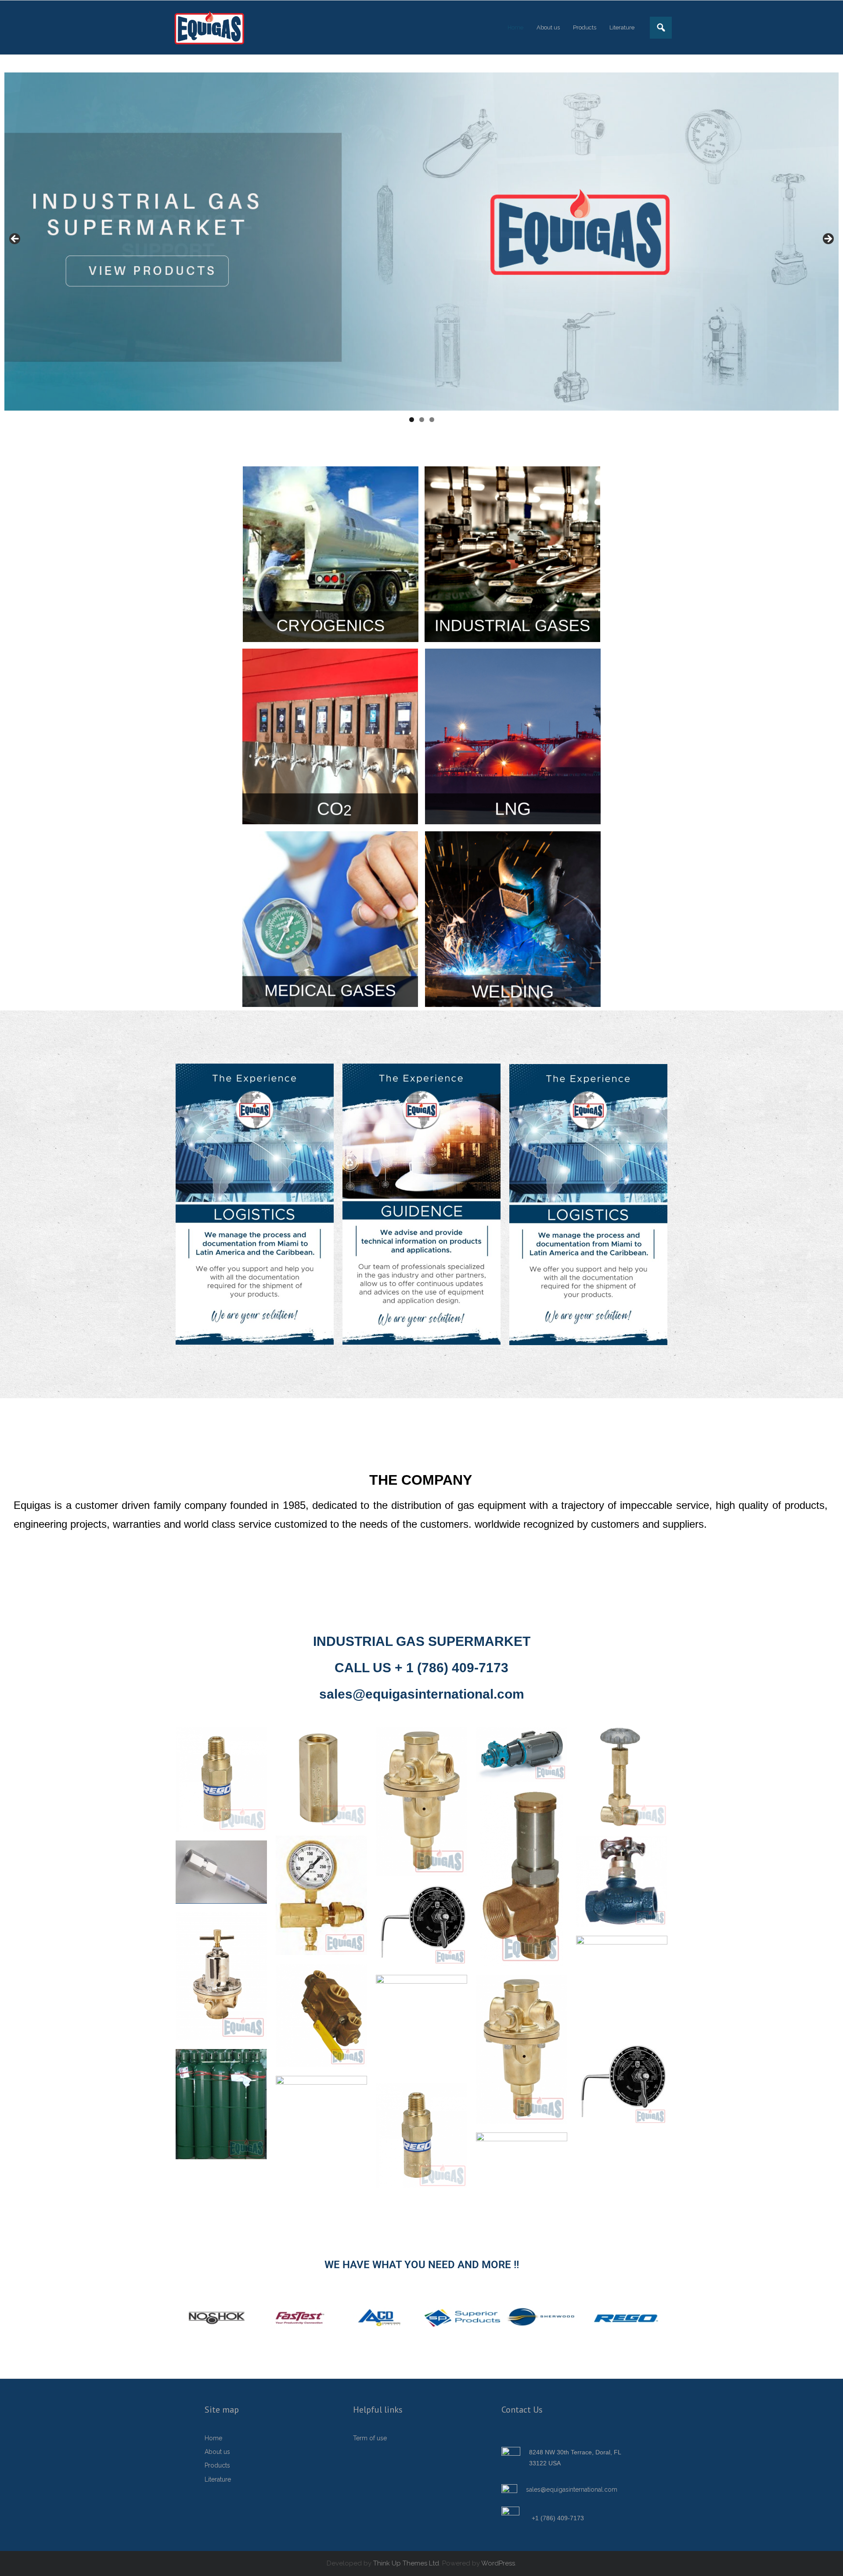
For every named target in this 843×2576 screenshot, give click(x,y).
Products (217, 2465)
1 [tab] (412, 420)
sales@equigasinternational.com (572, 2489)
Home (213, 2438)
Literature (218, 2479)
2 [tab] (422, 420)
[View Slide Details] (421, 241)
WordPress (498, 2563)
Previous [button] (15, 239)
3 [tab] (432, 420)
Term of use (370, 2438)
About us (217, 2452)
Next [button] (828, 239)
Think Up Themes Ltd (406, 2563)
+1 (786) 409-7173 (558, 2518)
